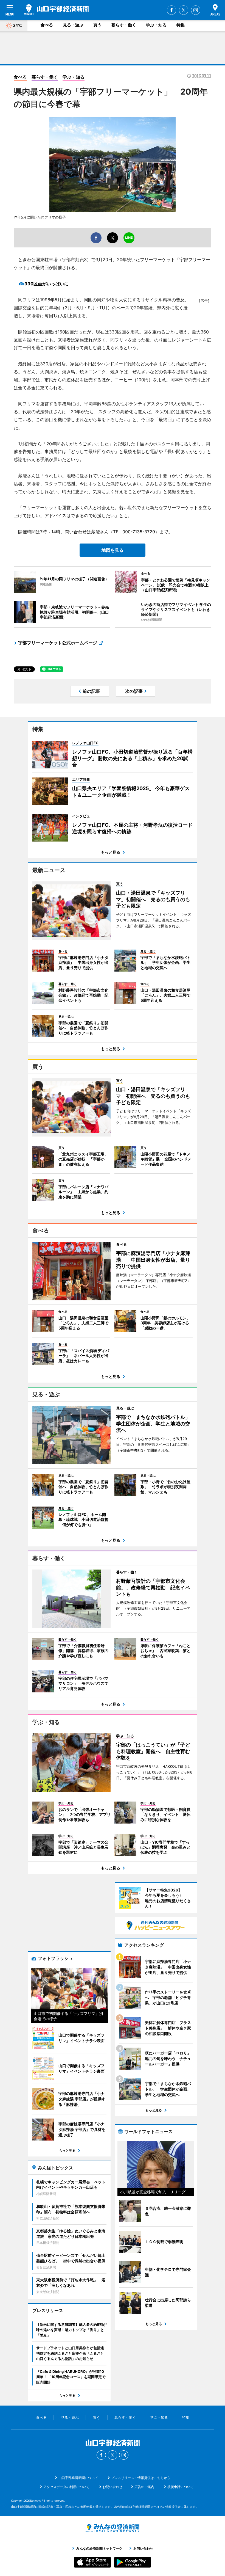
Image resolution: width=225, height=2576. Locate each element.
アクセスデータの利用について (66, 2487)
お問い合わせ (113, 2487)
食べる (47, 25)
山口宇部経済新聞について (78, 2478)
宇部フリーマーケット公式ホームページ (58, 643)
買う (97, 25)
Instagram (196, 10)
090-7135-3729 (139, 532)
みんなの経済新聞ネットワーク (113, 2528)
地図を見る (113, 550)
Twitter (184, 10)
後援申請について (181, 2487)
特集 (181, 25)
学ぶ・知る (156, 25)
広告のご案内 (144, 2487)
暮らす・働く (124, 25)
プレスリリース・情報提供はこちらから (141, 2478)
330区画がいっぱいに (47, 284)
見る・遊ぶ (73, 25)
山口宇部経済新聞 (56, 10)
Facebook (171, 10)
